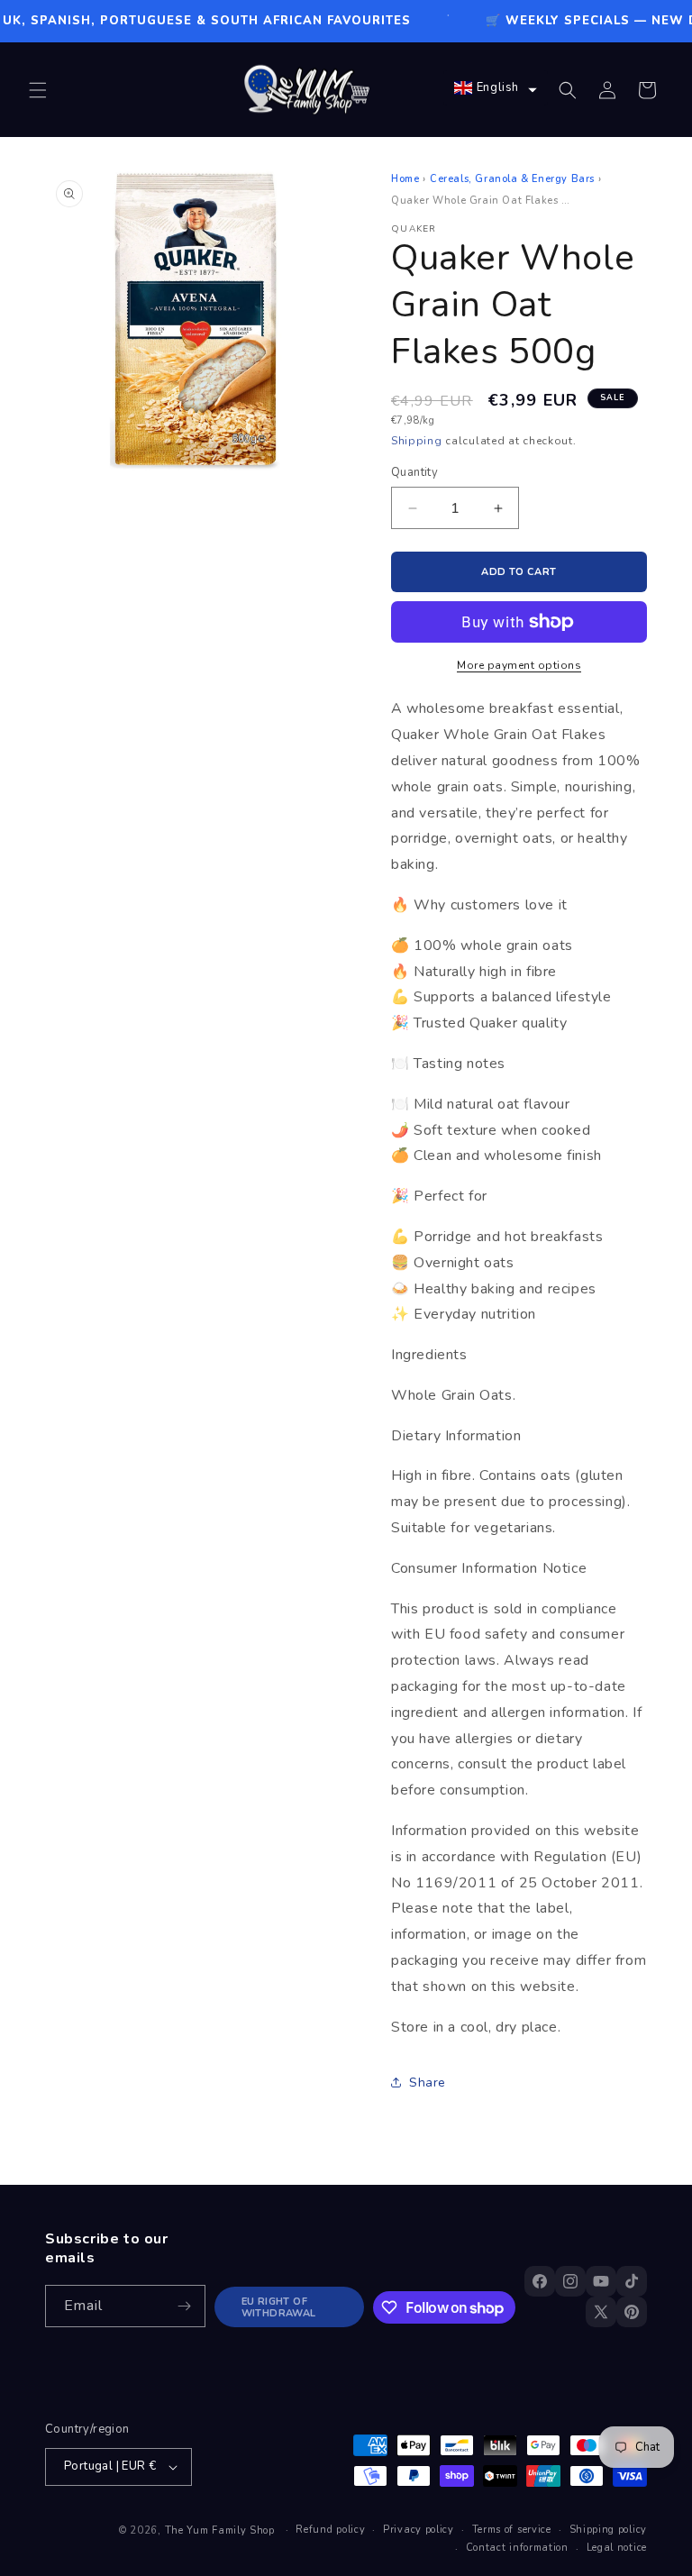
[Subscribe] (185, 2306)
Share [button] (428, 2083)
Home (405, 179)
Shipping (417, 441)
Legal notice (617, 2548)
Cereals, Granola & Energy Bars (512, 179)
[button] (38, 90)
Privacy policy (419, 2530)
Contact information (517, 2548)
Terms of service (512, 2530)
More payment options (519, 665)
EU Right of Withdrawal (279, 2307)
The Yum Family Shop (220, 2530)
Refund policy (330, 2530)
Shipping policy (609, 2530)
